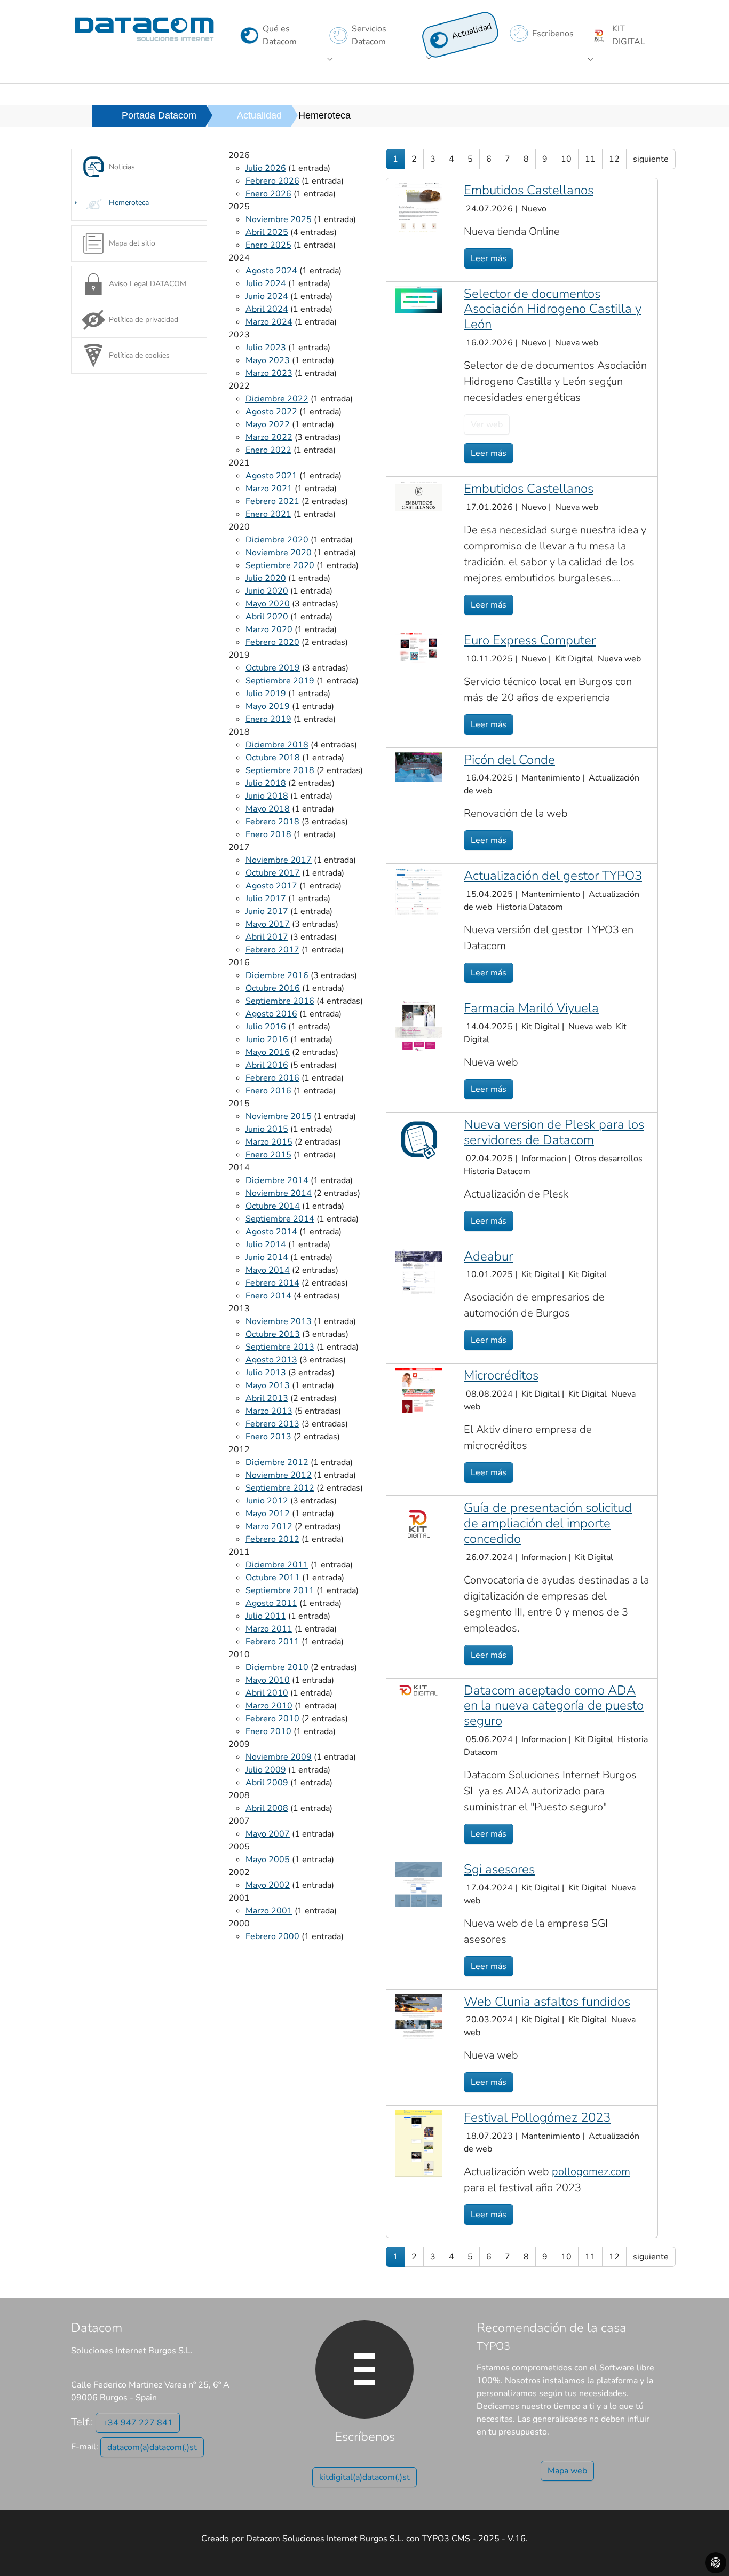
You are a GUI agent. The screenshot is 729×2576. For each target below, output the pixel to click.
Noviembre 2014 (279, 1193)
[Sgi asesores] (419, 1884)
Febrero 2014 (272, 1283)
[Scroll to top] (706, 2553)
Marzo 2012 (269, 1526)
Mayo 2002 (268, 1885)
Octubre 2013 (273, 1334)
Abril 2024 (267, 309)
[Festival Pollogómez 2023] (419, 2143)
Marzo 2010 (269, 1706)
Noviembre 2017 (279, 860)
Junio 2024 (267, 296)
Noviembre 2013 (279, 1321)
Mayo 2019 (268, 706)
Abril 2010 (267, 1693)
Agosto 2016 (271, 1014)
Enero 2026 (268, 194)
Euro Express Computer (530, 640)
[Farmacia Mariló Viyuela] (419, 1026)
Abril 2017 (267, 937)
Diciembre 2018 (277, 745)
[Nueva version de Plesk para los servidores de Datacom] (419, 1140)
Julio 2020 (266, 578)
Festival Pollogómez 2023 (537, 2117)
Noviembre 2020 (279, 553)
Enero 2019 (268, 719)
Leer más (489, 258)
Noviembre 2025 (279, 219)
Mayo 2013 (268, 1385)
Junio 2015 (267, 1129)
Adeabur (488, 1256)
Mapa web (567, 2471)
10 (566, 159)
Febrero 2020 (272, 642)
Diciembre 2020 (277, 540)
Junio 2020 (267, 591)
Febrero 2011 (272, 1642)
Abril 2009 (267, 1783)
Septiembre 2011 (280, 1590)
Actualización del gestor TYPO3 (553, 876)
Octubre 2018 (273, 758)
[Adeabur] (419, 1271)
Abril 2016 (267, 1065)
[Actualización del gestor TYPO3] (419, 891)
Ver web (487, 424)
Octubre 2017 (273, 873)
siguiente (651, 159)
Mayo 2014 (268, 1270)
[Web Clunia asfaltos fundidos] (419, 2016)
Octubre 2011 (273, 1578)
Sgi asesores (499, 1869)
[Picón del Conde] (419, 767)
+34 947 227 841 (138, 2423)
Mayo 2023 (268, 360)
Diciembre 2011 (277, 1565)
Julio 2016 (266, 1027)
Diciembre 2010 (277, 1667)
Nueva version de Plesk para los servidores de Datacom (554, 1132)
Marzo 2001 (269, 1911)
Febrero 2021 (272, 501)
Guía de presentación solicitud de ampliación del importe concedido (548, 1523)
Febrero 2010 (272, 1719)
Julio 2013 (266, 1373)
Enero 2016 (268, 1091)
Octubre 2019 (273, 668)
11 (590, 159)
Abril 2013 (267, 1398)
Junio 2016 (267, 1039)
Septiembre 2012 (280, 1488)
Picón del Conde (509, 760)
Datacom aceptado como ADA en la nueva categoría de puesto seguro (554, 1706)
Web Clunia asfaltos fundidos (547, 2002)
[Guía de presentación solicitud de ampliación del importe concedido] (419, 1523)
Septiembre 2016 (280, 1001)
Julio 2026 (266, 168)
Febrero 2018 (272, 822)
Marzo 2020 (269, 629)
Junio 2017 (267, 911)
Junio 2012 (267, 1501)
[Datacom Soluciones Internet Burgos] (144, 29)
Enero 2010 (268, 1731)
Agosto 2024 (271, 271)
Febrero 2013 (272, 1424)
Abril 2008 (267, 1808)
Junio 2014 (267, 1257)
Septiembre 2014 (280, 1219)
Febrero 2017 (272, 950)
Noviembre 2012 (279, 1475)
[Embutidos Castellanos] (419, 207)
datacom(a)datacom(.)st (152, 2447)
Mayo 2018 (268, 809)
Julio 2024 (266, 283)
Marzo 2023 (269, 373)
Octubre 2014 (273, 1206)
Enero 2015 (268, 1155)
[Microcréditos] (419, 1390)
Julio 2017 (266, 899)
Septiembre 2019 (280, 681)
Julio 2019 (266, 694)
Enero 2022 (268, 450)
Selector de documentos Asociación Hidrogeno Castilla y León (553, 309)
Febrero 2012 (272, 1539)
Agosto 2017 (271, 886)
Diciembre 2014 (277, 1180)
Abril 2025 (267, 232)
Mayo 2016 (268, 1052)
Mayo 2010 (268, 1680)
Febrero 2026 (272, 181)
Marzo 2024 (269, 322)
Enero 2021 (268, 514)
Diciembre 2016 (277, 975)
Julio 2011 (266, 1616)
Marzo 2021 (269, 489)
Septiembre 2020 (280, 565)
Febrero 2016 (272, 1078)
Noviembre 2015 (279, 1116)
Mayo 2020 (268, 604)
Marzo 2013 (269, 1411)
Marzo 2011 (269, 1629)
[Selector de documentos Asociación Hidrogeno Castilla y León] (419, 299)
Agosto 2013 (271, 1360)
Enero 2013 (268, 1437)
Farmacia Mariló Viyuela (531, 1008)
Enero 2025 (268, 245)
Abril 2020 (267, 617)
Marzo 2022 (269, 437)
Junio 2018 (267, 796)
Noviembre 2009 (279, 1757)
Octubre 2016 (273, 988)
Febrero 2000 (272, 1936)
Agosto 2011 (271, 1603)
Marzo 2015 (269, 1142)
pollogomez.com (591, 2172)
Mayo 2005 (268, 1860)
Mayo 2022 (268, 424)
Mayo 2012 (268, 1514)
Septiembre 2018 (280, 770)
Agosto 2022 (271, 412)
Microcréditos (501, 1375)
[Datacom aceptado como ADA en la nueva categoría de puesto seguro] (419, 1689)
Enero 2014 (268, 1296)
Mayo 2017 (268, 924)
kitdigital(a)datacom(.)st (364, 2477)
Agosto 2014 (271, 1232)
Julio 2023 (266, 348)
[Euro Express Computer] (419, 647)
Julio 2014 (266, 1244)
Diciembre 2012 (277, 1462)
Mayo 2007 (268, 1834)
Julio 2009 (266, 1770)
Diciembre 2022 (277, 399)
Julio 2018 (266, 783)
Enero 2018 (268, 834)
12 (614, 159)
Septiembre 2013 (280, 1347)
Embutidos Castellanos (529, 190)
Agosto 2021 (271, 476)
